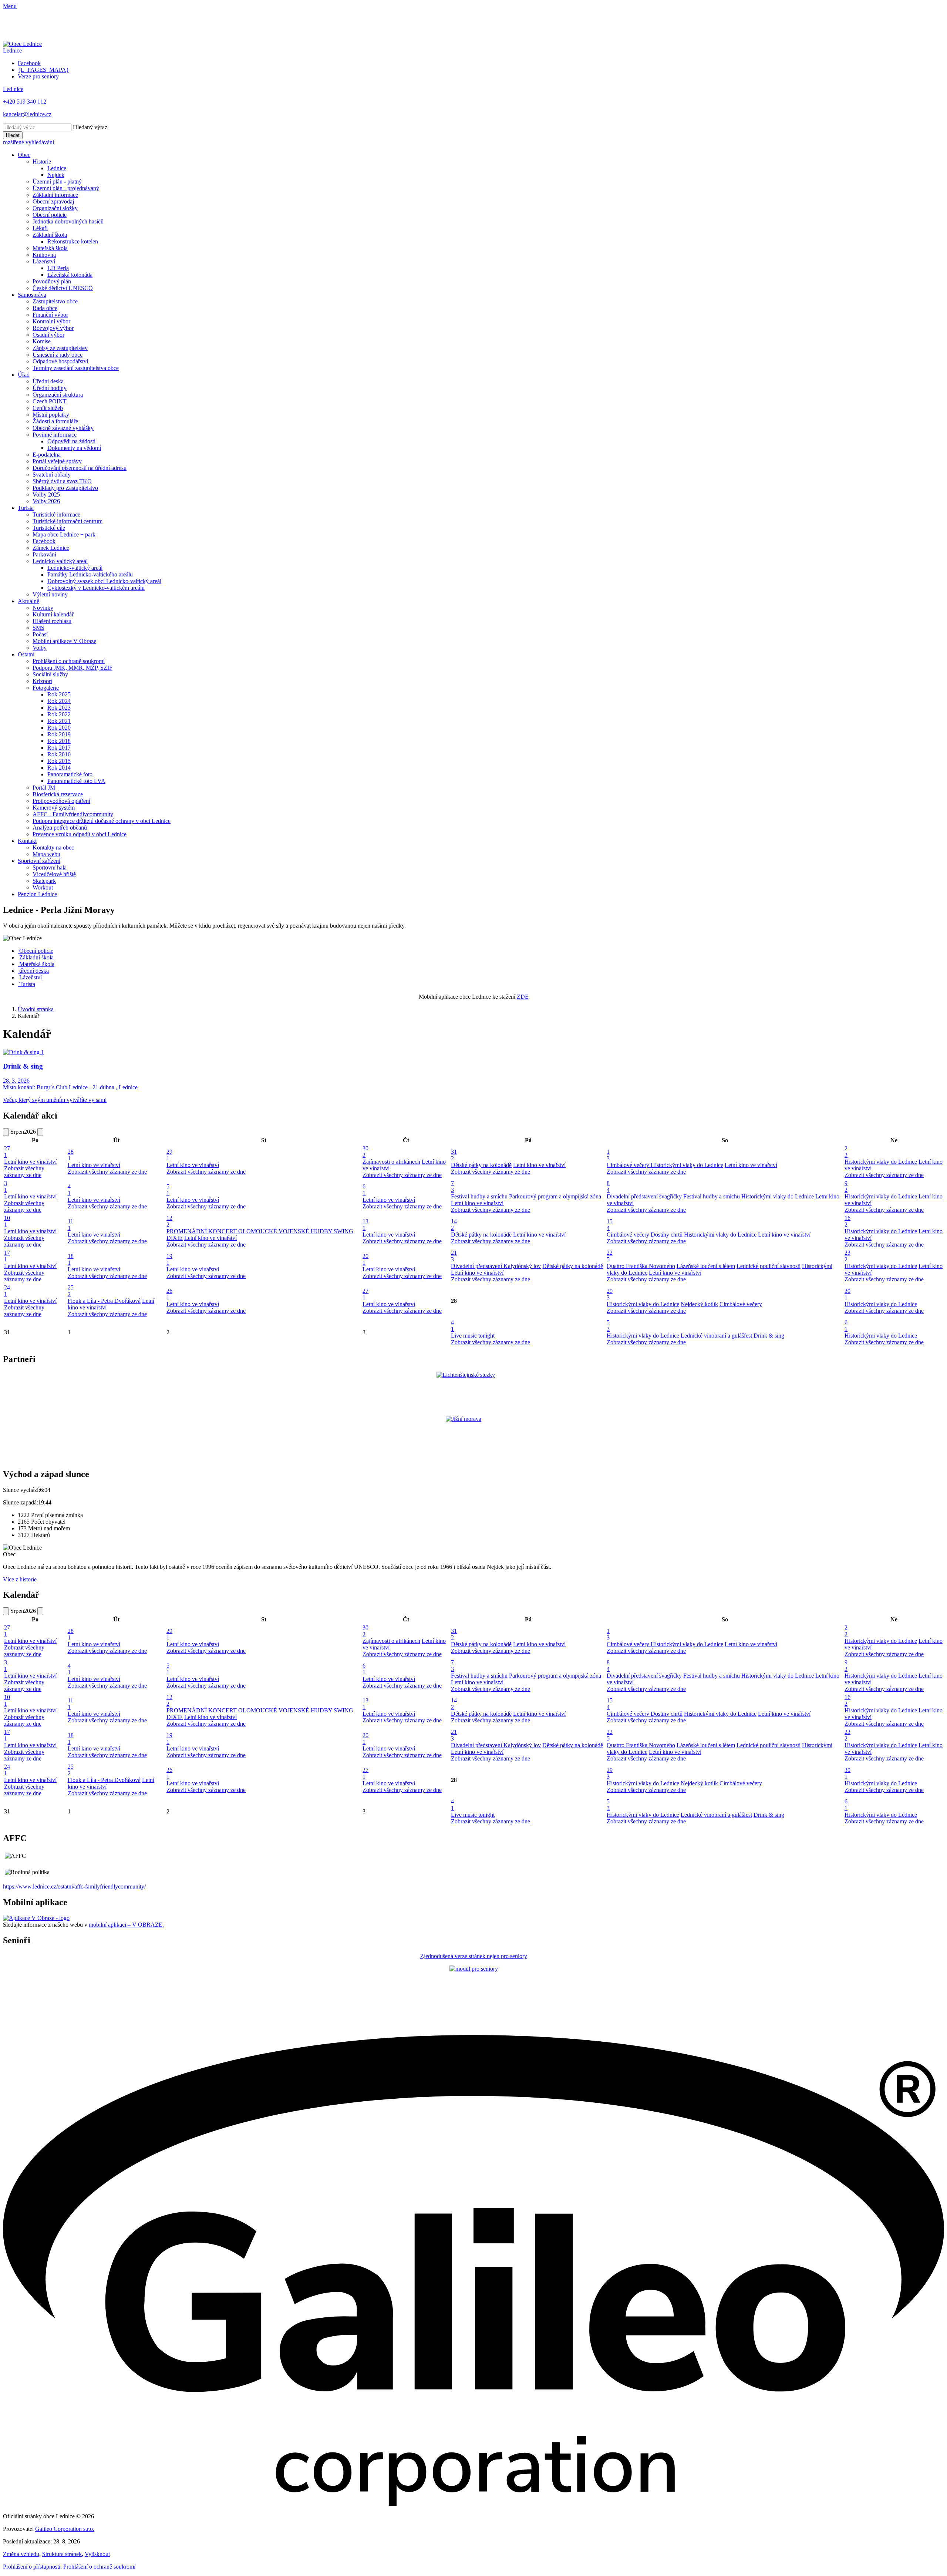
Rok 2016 (59, 754)
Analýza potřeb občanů (60, 828)
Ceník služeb (48, 408)
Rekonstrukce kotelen (73, 241)
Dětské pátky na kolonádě (481, 1165)
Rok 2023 (59, 708)
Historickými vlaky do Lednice (687, 1165)
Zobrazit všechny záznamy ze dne (24, 1172)
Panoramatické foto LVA (76, 781)
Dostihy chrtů (667, 1235)
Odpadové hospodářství (60, 361)
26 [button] (169, 1294)
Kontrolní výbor (51, 321)
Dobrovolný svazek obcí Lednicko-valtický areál (104, 581)
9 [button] (846, 1186)
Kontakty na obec (53, 848)
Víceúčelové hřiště (54, 874)
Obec (24, 155)
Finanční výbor (50, 315)
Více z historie (20, 1579)
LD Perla (58, 268)
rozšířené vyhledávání (28, 142)
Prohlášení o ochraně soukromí (69, 661)
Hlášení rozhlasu (52, 621)
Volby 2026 (46, 501)
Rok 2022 (59, 714)
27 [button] (7, 1152)
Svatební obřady (52, 475)
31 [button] (454, 1155)
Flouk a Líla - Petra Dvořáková (104, 1301)
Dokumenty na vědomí (74, 448)
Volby (40, 648)
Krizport (42, 681)
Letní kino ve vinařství (30, 1162)
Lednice (57, 168)
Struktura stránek (62, 2554)
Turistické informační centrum (68, 521)
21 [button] (454, 1256)
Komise (42, 341)
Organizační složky (55, 208)
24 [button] (7, 1291)
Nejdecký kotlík (699, 1304)
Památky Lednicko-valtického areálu (90, 574)
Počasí (40, 634)
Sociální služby (50, 674)
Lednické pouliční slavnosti (769, 1266)
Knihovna (44, 255)
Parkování (44, 554)
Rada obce (45, 308)
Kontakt (27, 841)
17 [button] (7, 1256)
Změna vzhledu (21, 2554)
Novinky (43, 608)
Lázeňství (44, 261)
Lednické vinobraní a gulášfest (716, 1336)
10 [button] (7, 1221)
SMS (38, 628)
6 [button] (364, 1190)
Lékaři (40, 228)
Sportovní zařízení (39, 861)
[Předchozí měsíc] (6, 1132)
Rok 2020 (59, 728)
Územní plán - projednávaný (66, 188)
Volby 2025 (46, 495)
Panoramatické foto (70, 774)
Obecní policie (50, 215)
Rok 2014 (59, 768)
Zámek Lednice (51, 548)
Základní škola (50, 235)
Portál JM (44, 788)
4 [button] (69, 1190)
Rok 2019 (59, 734)
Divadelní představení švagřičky (644, 1196)
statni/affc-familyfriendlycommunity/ (103, 1886)
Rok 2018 (59, 741)
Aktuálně (28, 601)
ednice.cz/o (48, 1886)
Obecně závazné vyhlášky (63, 428)
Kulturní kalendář (53, 614)
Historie (42, 162)
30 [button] (365, 1152)
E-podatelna (47, 455)
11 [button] (70, 1225)
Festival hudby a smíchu (479, 1196)
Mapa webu (46, 854)
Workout (43, 887)
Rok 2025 (59, 694)
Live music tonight (473, 1336)
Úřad (24, 375)
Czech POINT (50, 401)
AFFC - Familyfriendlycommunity (73, 814)
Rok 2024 (59, 701)
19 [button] (169, 1259)
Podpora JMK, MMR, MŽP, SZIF (73, 668)
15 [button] (610, 1225)
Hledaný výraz (90, 127)
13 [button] (365, 1225)
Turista (26, 508)
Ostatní (26, 654)
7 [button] (452, 1186)
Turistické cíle (49, 528)
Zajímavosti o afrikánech (391, 1162)
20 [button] (365, 1259)
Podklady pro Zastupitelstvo (65, 488)
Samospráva (32, 295)
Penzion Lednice (37, 894)
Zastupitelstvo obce (55, 301)
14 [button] (454, 1225)
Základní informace (55, 195)
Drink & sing (769, 1336)
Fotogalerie (46, 688)
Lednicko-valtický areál (60, 561)
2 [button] (846, 1152)
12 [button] (169, 1221)
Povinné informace (55, 435)
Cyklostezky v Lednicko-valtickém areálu (96, 588)
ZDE (523, 997)
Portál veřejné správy (57, 461)
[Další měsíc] (40, 1132)
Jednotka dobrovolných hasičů (68, 221)
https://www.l (19, 1886)
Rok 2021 (59, 721)
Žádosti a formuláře (55, 421)
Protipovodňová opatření (61, 801)
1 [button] (608, 1155)
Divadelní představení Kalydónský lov (496, 1266)
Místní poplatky (51, 415)
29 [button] (169, 1155)
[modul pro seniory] (474, 1969)
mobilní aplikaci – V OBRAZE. (126, 1925)
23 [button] (847, 1256)
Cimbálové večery (629, 1165)
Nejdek (56, 175)
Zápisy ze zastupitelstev (60, 348)
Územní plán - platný (57, 181)
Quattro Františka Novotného (641, 1266)
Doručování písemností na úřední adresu (80, 468)
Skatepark (44, 881)
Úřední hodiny (50, 388)
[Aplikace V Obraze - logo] (36, 1918)
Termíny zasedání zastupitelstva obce (76, 368)
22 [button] (610, 1256)
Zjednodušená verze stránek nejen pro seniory (474, 1956)
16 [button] (847, 1221)
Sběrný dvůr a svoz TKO (62, 481)
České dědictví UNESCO (63, 288)
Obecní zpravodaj (53, 201)
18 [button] (71, 1259)
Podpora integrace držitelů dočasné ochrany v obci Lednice (102, 821)
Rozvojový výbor (53, 328)
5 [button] (168, 1190)
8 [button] (608, 1186)
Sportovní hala (50, 867)
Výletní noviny (50, 594)
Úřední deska (48, 381)
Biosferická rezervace (58, 794)
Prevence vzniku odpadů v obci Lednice (80, 834)
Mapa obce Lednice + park (64, 534)
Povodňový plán (52, 281)
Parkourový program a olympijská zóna (555, 1196)
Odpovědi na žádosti (71, 441)
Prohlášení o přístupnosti (32, 2567)
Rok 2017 (59, 748)
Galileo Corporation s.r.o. (65, 2529)
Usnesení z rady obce (58, 355)
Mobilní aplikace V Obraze (64, 641)
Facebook (44, 541)
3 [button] (6, 1186)
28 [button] (71, 1155)
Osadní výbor (48, 335)
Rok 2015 (59, 761)
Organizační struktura (58, 395)
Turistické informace (56, 514)
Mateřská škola (50, 248)
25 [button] (71, 1291)
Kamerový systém (54, 808)
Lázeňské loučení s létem (706, 1266)
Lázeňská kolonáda (70, 275)
